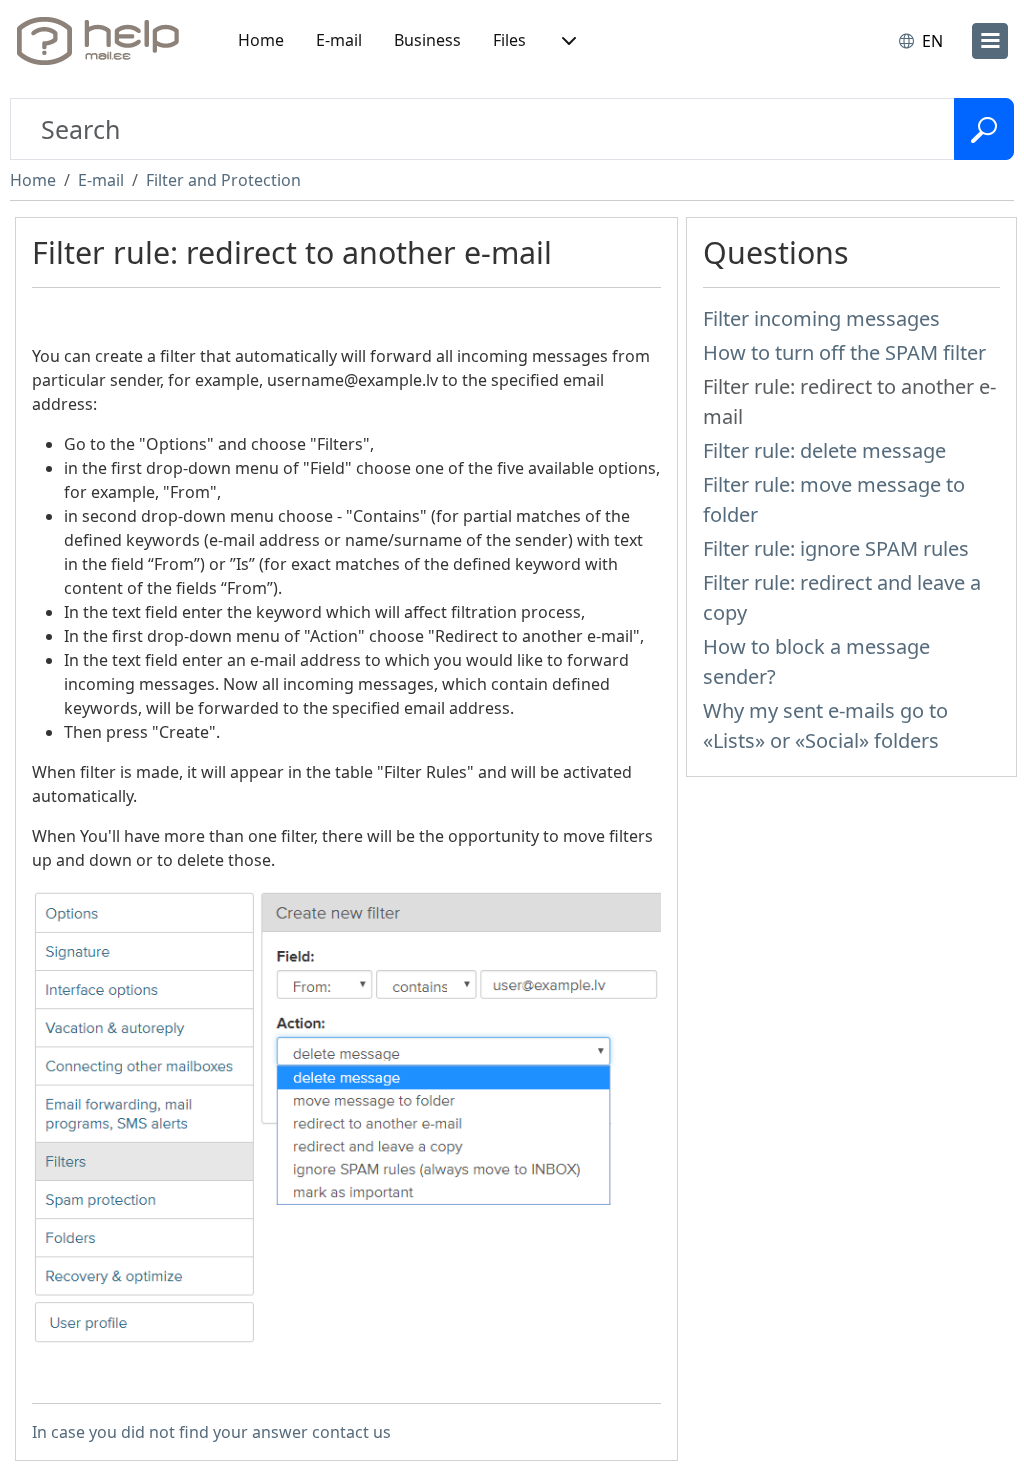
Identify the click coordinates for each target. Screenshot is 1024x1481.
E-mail (339, 40)
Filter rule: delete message (824, 450)
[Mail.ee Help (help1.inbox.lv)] (105, 41)
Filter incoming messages (821, 318)
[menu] (990, 41)
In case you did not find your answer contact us (211, 1432)
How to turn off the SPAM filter (844, 352)
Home (261, 40)
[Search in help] (984, 129)
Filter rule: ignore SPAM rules (836, 548)
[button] (567, 41)
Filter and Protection (223, 180)
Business (427, 40)
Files (509, 40)
